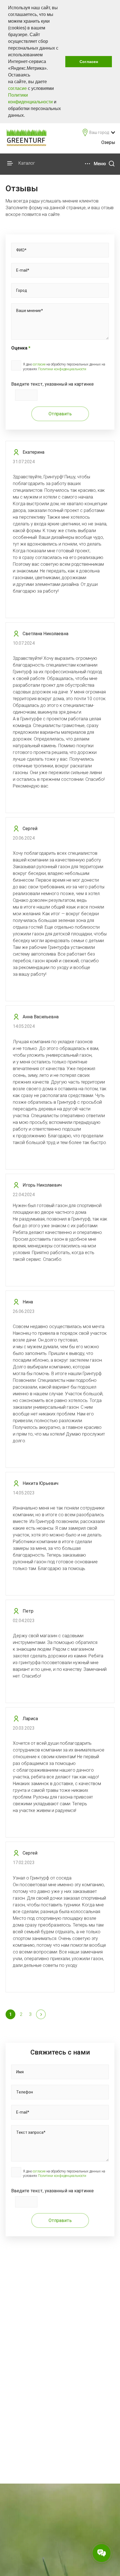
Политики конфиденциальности (62, 369)
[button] (27, 116)
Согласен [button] (89, 62)
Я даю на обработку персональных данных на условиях (64, 367)
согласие (17, 88)
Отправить (60, 414)
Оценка (21, 348)
